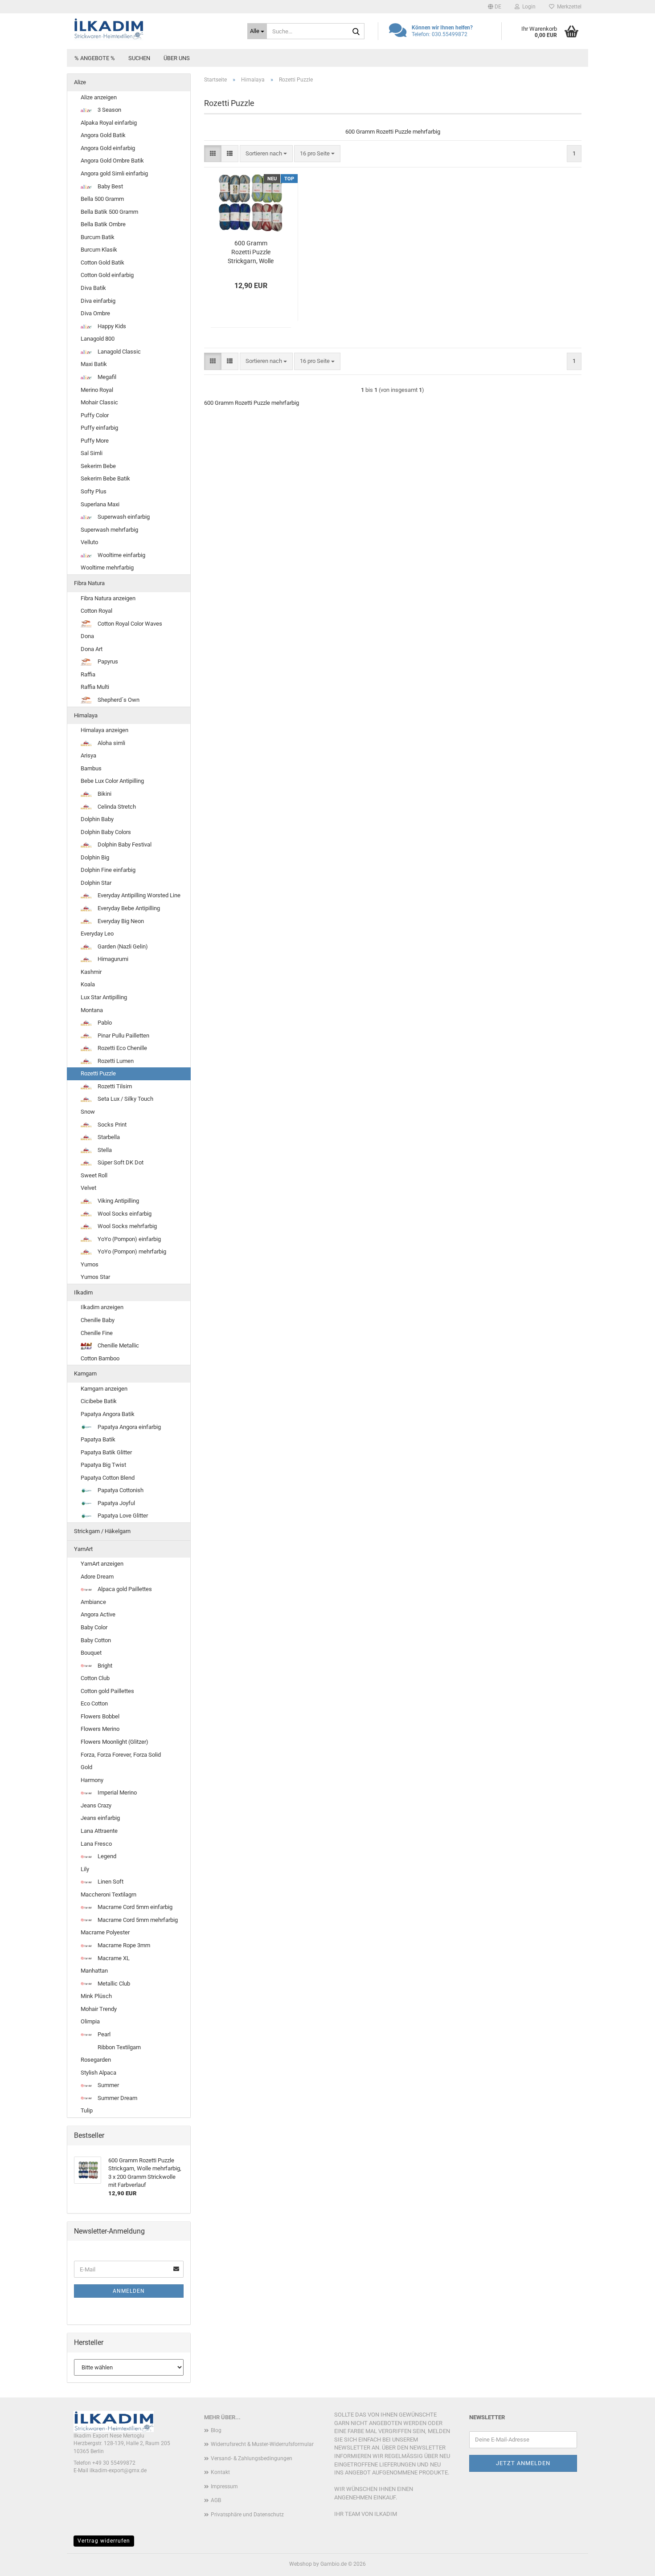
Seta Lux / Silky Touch (125, 1099)
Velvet (88, 1188)
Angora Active (98, 1614)
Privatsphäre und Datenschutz (247, 2515)
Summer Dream (117, 2098)
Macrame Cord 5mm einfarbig (134, 1907)
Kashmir (91, 972)
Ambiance (93, 1602)
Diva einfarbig (98, 301)
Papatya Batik (98, 1439)
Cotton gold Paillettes (107, 1691)
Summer (108, 2085)
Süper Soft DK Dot (120, 1162)
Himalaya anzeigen (104, 730)
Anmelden (129, 2291)
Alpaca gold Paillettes (124, 1589)
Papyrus (107, 661)
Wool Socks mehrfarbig (127, 1226)
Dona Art (92, 649)
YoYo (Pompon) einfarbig (129, 1239)
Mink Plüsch (96, 1996)
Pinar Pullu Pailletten (123, 1036)
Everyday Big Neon (120, 921)
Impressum (224, 2486)
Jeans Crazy (96, 1805)
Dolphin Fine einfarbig (108, 870)
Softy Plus (94, 491)
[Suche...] (356, 32)
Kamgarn (85, 1373)
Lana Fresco (96, 1844)
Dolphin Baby (97, 819)
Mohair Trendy (99, 2009)
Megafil (106, 377)
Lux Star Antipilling (104, 997)
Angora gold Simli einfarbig (114, 173)
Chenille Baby (98, 1320)
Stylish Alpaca (98, 2073)
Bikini (104, 794)
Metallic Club (113, 1984)
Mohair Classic (99, 402)
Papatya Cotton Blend (108, 1478)
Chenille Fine (97, 1333)
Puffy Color (95, 415)
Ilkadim (83, 1292)
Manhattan (94, 1971)
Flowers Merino (100, 1729)
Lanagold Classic (119, 352)
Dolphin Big (95, 857)
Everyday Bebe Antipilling (128, 908)
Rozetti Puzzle (98, 1073)
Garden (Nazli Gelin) (122, 946)
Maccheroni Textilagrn (108, 1894)
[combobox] (266, 154)
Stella (104, 1150)
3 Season (109, 110)
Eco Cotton (94, 1703)
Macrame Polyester (105, 1932)
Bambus (91, 768)
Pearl (103, 2034)
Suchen (139, 58)
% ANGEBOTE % (95, 58)
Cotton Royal (96, 611)
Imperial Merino (117, 1793)
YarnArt (83, 1549)
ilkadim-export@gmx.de (118, 2470)
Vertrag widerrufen (104, 2541)
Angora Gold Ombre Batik (112, 161)
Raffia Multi (95, 687)
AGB (216, 2500)
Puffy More (95, 441)
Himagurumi (112, 959)
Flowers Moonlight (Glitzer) (115, 1742)
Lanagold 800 (98, 339)
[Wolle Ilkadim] (154, 29)
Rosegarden (96, 2060)
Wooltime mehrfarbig (107, 568)
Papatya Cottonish (120, 1490)
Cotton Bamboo (100, 1358)
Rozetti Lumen (115, 1061)
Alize (80, 82)
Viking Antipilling (118, 1201)
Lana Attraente (99, 1831)
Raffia (88, 674)
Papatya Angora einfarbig (129, 1427)
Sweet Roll (94, 1175)
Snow (88, 1112)
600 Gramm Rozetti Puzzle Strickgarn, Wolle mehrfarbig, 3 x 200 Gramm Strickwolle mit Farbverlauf (251, 252)
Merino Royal (97, 390)
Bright (104, 1666)
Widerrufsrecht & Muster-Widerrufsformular (262, 2444)
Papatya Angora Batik (108, 1414)
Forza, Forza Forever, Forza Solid (121, 1755)
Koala (88, 984)
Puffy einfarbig (99, 428)
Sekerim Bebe (98, 466)
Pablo (104, 1023)
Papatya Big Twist (103, 1465)
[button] (495, 7)
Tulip (87, 2110)
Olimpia (90, 2021)
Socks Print (111, 1125)
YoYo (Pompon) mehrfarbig (131, 1251)
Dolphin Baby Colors (106, 832)
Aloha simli (111, 743)
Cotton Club (95, 1678)
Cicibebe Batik (99, 1401)
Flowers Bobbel (100, 1716)
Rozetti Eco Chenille (122, 1048)
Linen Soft (110, 1882)
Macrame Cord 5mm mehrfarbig (137, 1920)
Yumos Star (95, 1277)
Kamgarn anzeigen (104, 1389)
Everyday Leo (97, 934)
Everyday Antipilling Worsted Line (138, 895)
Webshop (301, 2564)
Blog (216, 2430)
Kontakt (220, 2472)
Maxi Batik (94, 364)
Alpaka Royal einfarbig (109, 123)
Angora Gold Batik (103, 135)
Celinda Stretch (116, 807)
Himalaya (86, 715)
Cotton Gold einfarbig (107, 275)
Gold (86, 1767)
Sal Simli (92, 453)
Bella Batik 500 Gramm (109, 212)
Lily (85, 1869)
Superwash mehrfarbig (109, 530)
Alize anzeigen (99, 97)
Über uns (177, 58)
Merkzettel (568, 7)
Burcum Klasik (99, 250)
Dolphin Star (96, 883)
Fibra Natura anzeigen (108, 598)
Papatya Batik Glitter (106, 1452)
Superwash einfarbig (123, 517)
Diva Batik (93, 288)
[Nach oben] (630, 2563)
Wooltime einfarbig (121, 555)
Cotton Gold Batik (102, 262)
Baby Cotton (96, 1640)
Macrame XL (113, 1958)
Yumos (90, 1264)
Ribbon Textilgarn (119, 2047)
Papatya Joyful (116, 1503)
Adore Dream (97, 1577)
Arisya (88, 755)
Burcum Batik (98, 237)
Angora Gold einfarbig (108, 148)
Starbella (108, 1137)
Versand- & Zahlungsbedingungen (252, 2458)
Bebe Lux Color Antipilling (112, 781)
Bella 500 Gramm (102, 199)
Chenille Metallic (118, 1345)
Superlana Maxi (100, 504)
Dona (87, 636)
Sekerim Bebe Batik (105, 478)
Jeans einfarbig (100, 1818)
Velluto (89, 542)
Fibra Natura (89, 583)
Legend (106, 1856)
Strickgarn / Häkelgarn (102, 1531)
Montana (92, 1010)
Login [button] (528, 7)
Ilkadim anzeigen (102, 1307)
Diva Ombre (95, 313)
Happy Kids (111, 326)
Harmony (92, 1780)
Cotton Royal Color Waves (129, 624)
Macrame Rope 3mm (123, 1945)
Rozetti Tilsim (114, 1086)
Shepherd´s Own (118, 700)
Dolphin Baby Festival (124, 844)
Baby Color (94, 1627)
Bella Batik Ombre (103, 224)
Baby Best (110, 186)
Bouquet (91, 1653)
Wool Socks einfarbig (124, 1214)
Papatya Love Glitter (122, 1516)
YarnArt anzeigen (102, 1564)
